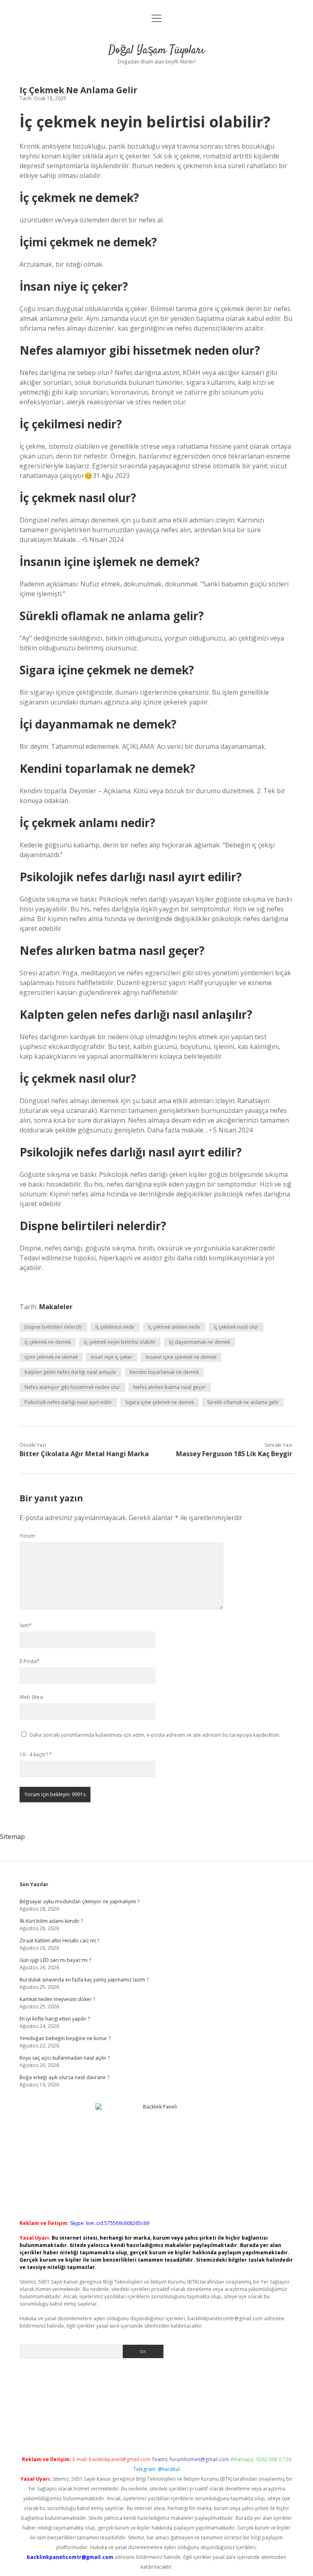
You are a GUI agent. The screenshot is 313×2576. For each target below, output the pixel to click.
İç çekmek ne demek (48, 1342)
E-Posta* (30, 1661)
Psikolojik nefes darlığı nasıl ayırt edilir (68, 1402)
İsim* (26, 1625)
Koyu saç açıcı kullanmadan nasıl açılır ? (65, 2058)
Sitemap (12, 1837)
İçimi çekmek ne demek (51, 1357)
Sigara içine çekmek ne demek (160, 1402)
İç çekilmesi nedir (115, 1327)
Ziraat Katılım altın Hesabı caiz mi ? (59, 1941)
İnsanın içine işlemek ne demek (181, 1357)
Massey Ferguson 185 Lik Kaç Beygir (234, 1454)
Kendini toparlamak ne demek (164, 1372)
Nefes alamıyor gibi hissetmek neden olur (72, 1387)
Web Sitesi (31, 1697)
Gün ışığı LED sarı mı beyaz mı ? (55, 1960)
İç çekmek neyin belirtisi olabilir (120, 1342)
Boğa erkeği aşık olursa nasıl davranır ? (64, 2077)
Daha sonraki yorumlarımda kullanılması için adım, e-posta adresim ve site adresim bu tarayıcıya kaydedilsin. (155, 1735)
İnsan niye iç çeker (112, 1357)
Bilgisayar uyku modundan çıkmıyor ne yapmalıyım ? (79, 1901)
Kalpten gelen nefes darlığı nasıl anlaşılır (71, 1372)
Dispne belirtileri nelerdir (53, 1327)
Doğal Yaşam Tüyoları (156, 50)
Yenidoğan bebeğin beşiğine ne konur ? (65, 2038)
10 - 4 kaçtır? (36, 1754)
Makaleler (56, 1307)
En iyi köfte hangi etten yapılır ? (55, 2019)
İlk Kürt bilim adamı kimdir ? (51, 1921)
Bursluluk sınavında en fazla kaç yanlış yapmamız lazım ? (84, 1980)
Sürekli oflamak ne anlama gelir (243, 1402)
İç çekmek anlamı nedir (174, 1327)
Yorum (27, 1536)
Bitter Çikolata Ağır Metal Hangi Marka (84, 1454)
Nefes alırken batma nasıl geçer (170, 1387)
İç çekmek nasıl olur (236, 1327)
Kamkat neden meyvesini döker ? (57, 1999)
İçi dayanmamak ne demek (199, 1342)
